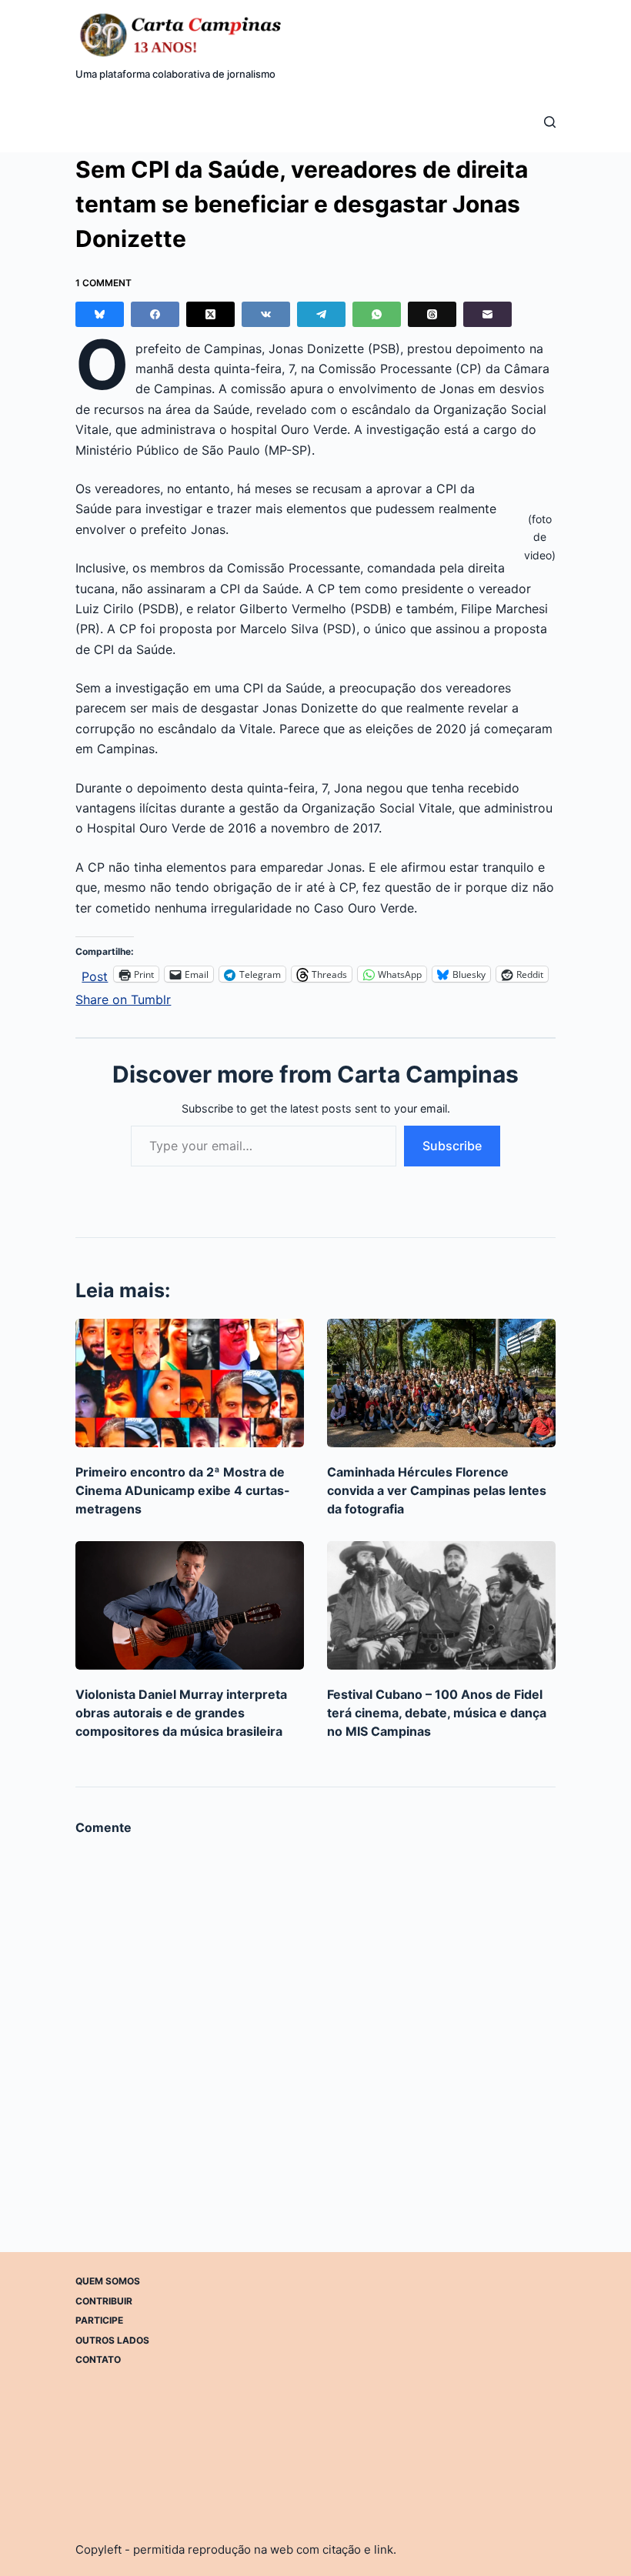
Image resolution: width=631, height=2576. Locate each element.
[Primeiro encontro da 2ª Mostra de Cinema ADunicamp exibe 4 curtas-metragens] (190, 1383)
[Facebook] (155, 314)
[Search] (550, 122)
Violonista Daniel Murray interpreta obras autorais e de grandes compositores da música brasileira (181, 1713)
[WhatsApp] (377, 314)
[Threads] (432, 314)
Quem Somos (108, 2281)
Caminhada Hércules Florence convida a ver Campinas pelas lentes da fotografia (437, 1490)
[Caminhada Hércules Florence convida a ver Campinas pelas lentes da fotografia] (441, 1383)
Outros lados (112, 2339)
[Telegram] (321, 314)
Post (95, 974)
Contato (98, 2359)
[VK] (266, 314)
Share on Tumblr (123, 998)
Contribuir (104, 2300)
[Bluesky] (100, 314)
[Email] (487, 314)
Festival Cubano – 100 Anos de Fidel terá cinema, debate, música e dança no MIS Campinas (437, 1713)
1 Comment (103, 283)
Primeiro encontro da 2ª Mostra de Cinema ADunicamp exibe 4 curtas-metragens (183, 1490)
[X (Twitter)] (210, 314)
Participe (99, 2320)
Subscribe (452, 1146)
